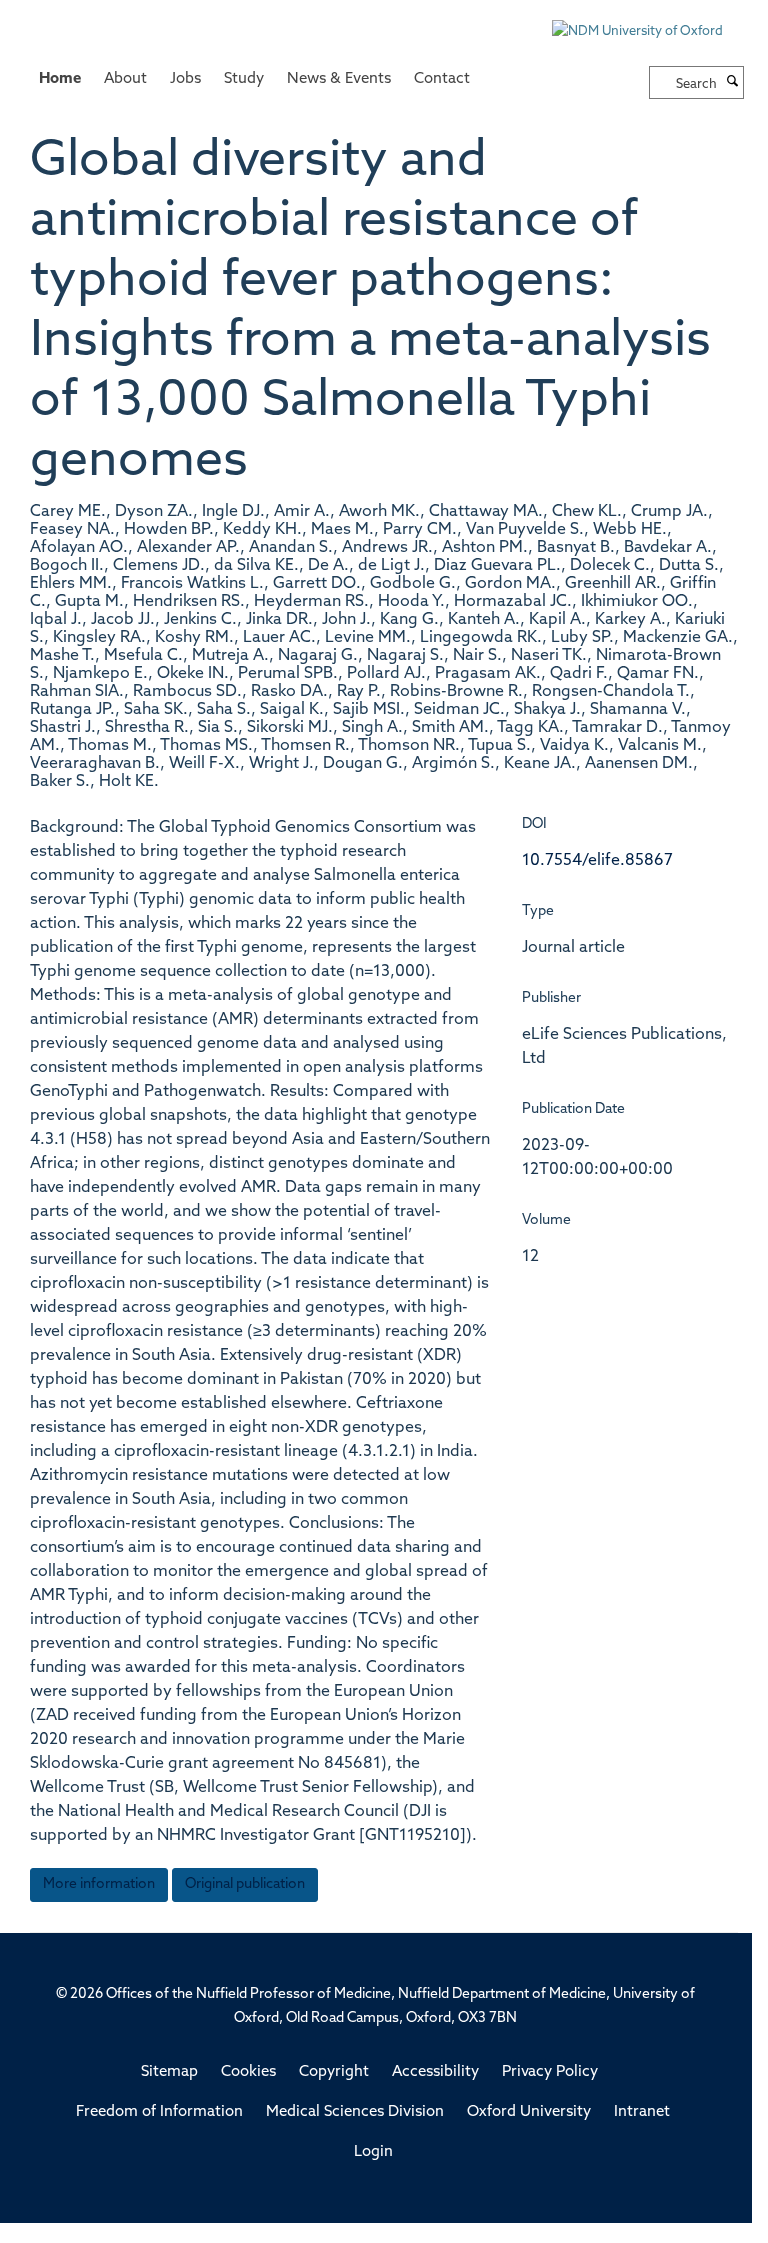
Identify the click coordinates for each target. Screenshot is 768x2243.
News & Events (339, 79)
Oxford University (529, 2112)
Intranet (642, 2112)
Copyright (334, 2072)
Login (373, 2152)
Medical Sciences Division (355, 2112)
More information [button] (99, 1884)
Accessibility (435, 2072)
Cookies (248, 2072)
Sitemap (169, 2072)
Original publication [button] (245, 1884)
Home (60, 79)
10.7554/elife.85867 (597, 861)
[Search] (733, 83)
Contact (442, 79)
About (125, 79)
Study (244, 79)
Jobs (185, 79)
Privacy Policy (550, 2072)
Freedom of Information (159, 2112)
